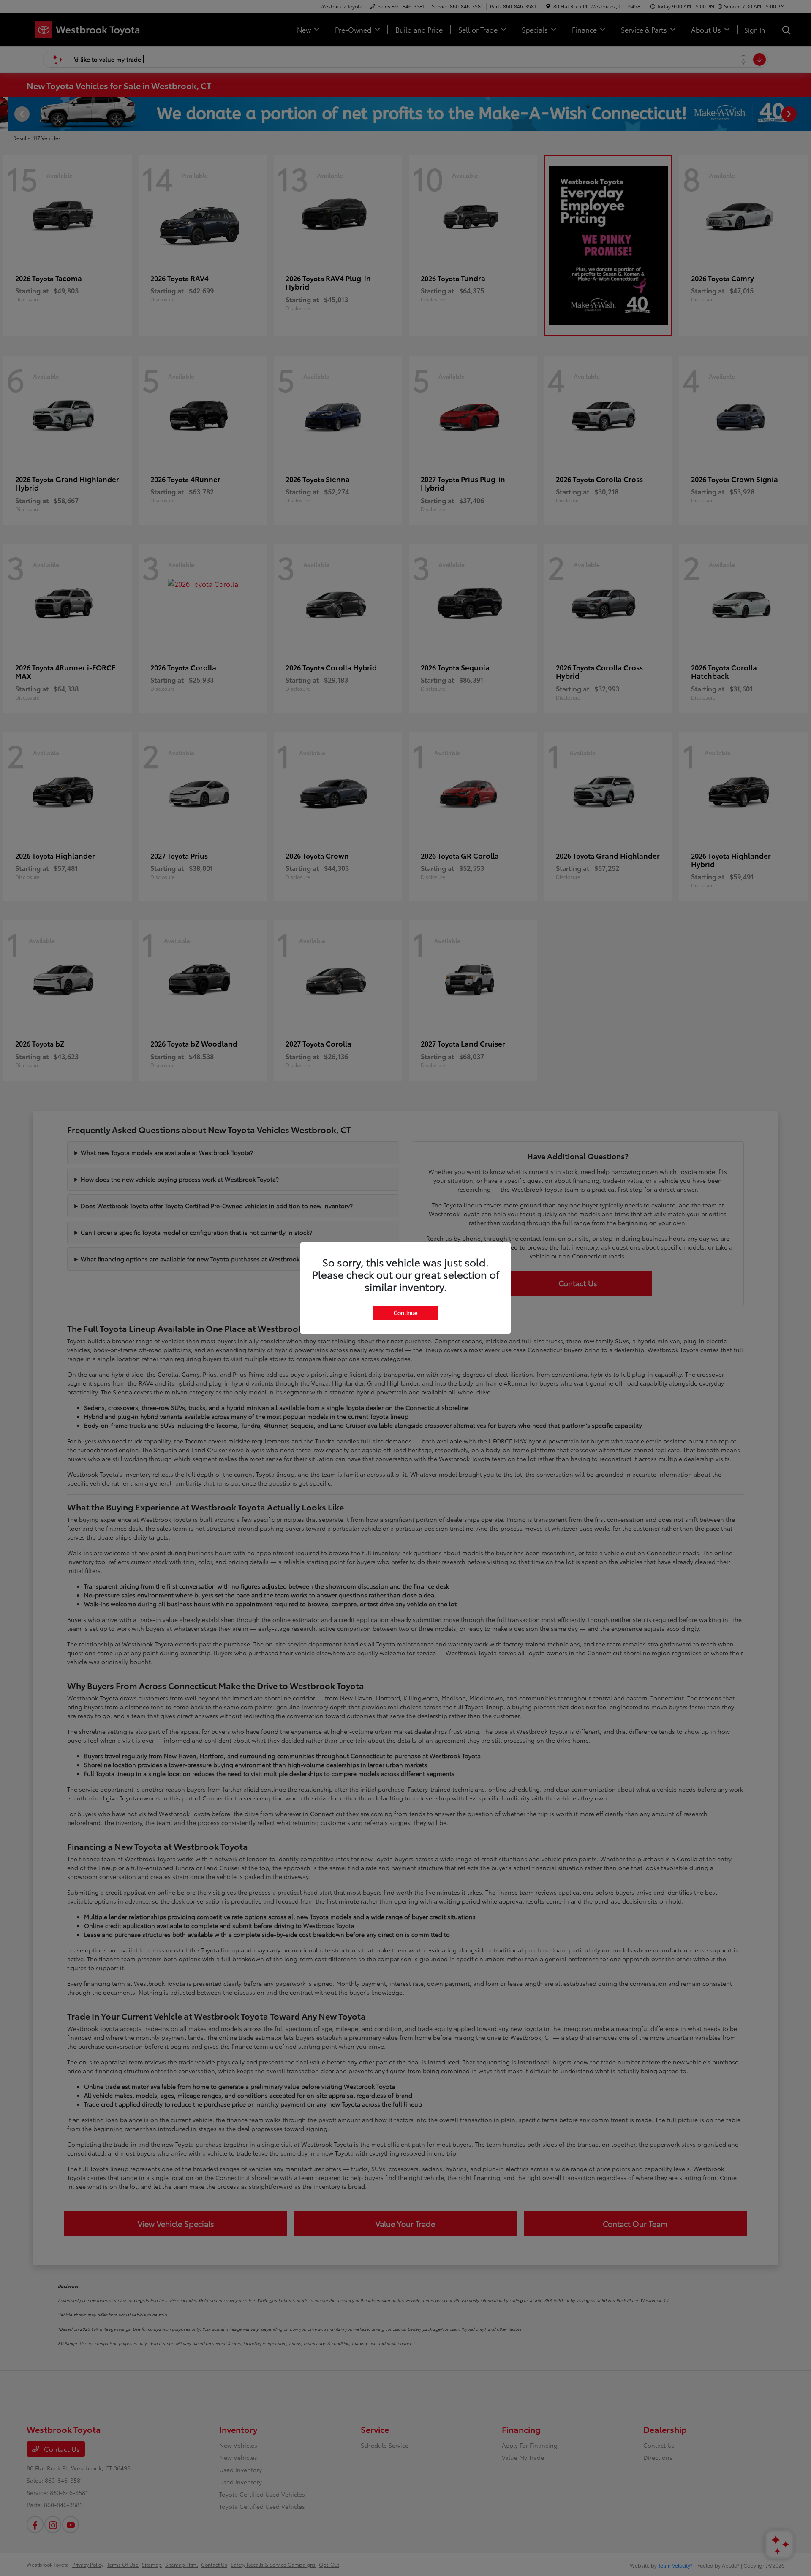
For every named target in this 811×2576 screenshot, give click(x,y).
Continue (405, 1312)
